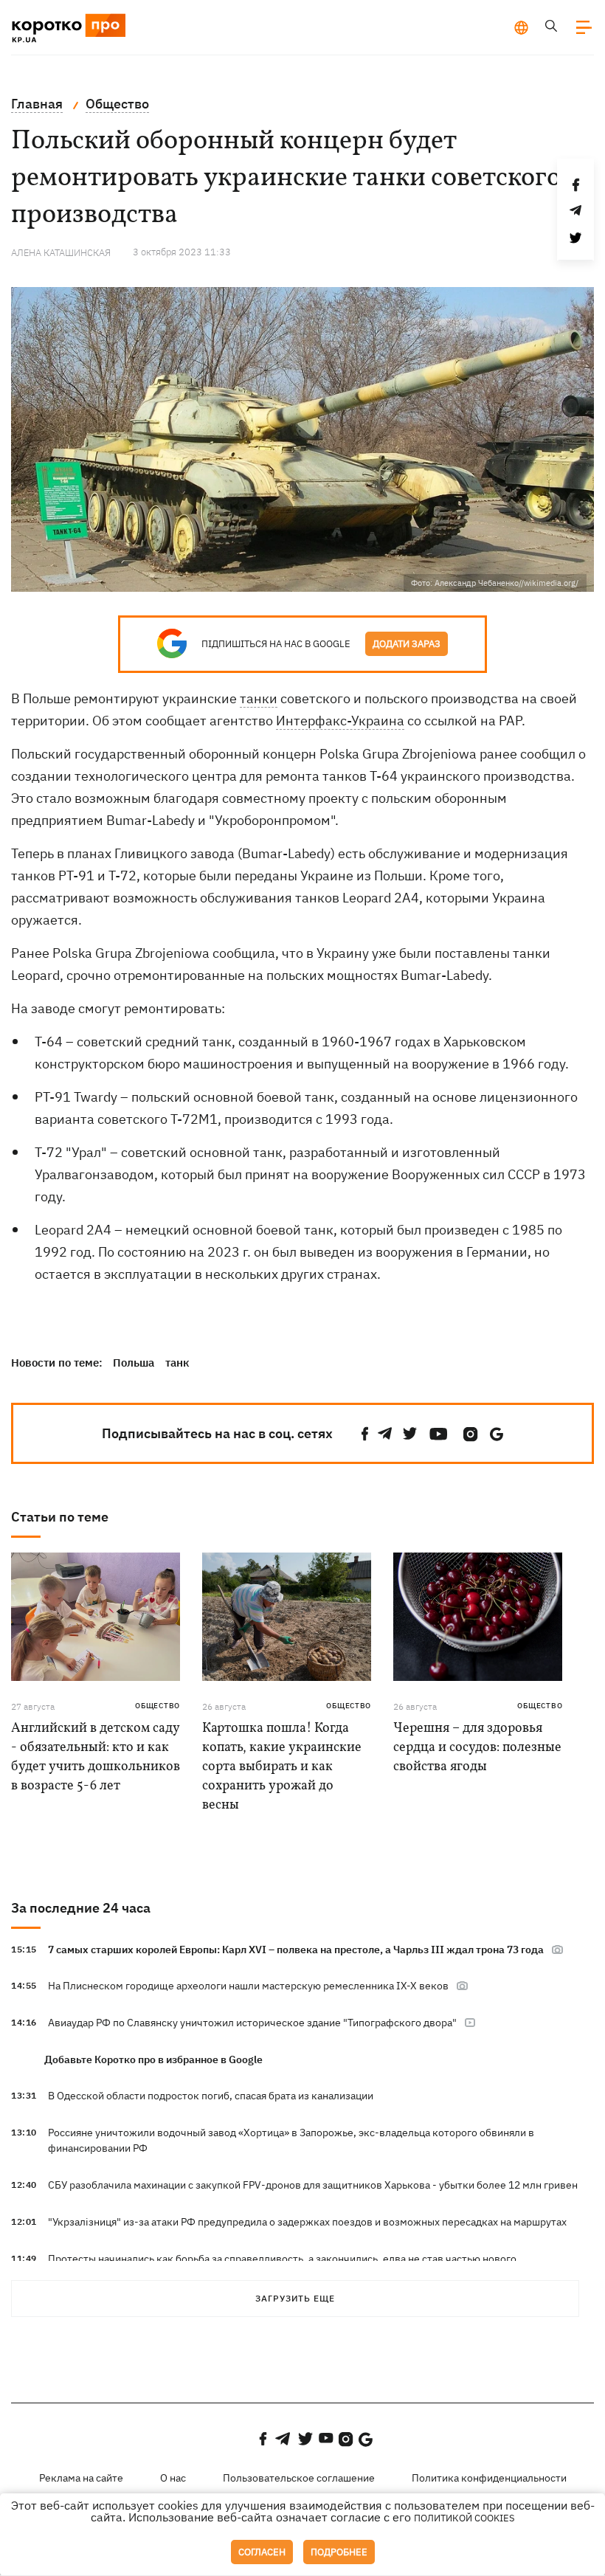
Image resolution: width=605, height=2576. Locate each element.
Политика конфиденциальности (489, 2478)
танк (177, 1363)
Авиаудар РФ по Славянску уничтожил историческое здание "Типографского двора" (252, 2023)
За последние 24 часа (81, 1908)
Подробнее (339, 2552)
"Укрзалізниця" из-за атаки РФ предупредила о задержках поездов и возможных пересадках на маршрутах (307, 2222)
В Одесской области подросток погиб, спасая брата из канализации (211, 2096)
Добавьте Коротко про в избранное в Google (153, 2059)
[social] (365, 1434)
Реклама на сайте (81, 2478)
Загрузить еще (295, 2298)
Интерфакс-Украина (340, 721)
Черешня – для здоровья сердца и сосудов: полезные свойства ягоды (477, 1748)
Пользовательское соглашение (299, 2478)
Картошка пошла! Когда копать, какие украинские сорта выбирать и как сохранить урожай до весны (282, 1767)
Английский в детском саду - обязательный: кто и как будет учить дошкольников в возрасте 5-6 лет (96, 1757)
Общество (158, 1706)
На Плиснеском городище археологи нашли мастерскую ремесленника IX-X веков (248, 1986)
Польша (134, 1363)
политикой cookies (464, 2518)
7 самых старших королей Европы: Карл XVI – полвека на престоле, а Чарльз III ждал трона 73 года (296, 1950)
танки (259, 698)
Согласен (262, 2552)
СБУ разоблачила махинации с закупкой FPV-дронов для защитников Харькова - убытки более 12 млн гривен (313, 2185)
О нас (173, 2478)
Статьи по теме (60, 1517)
